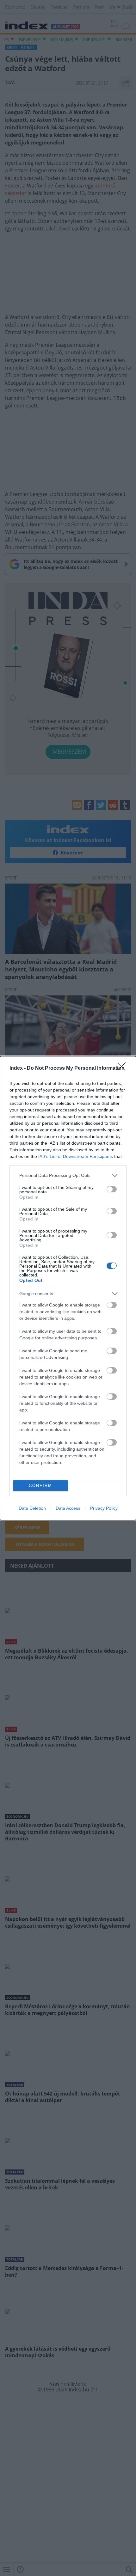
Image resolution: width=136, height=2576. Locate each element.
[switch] (112, 1189)
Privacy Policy (104, 1508)
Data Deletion (32, 1508)
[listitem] (68, 1175)
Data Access (68, 1508)
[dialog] (68, 1288)
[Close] (124, 1068)
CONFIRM (40, 1486)
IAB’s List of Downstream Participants (76, 1156)
